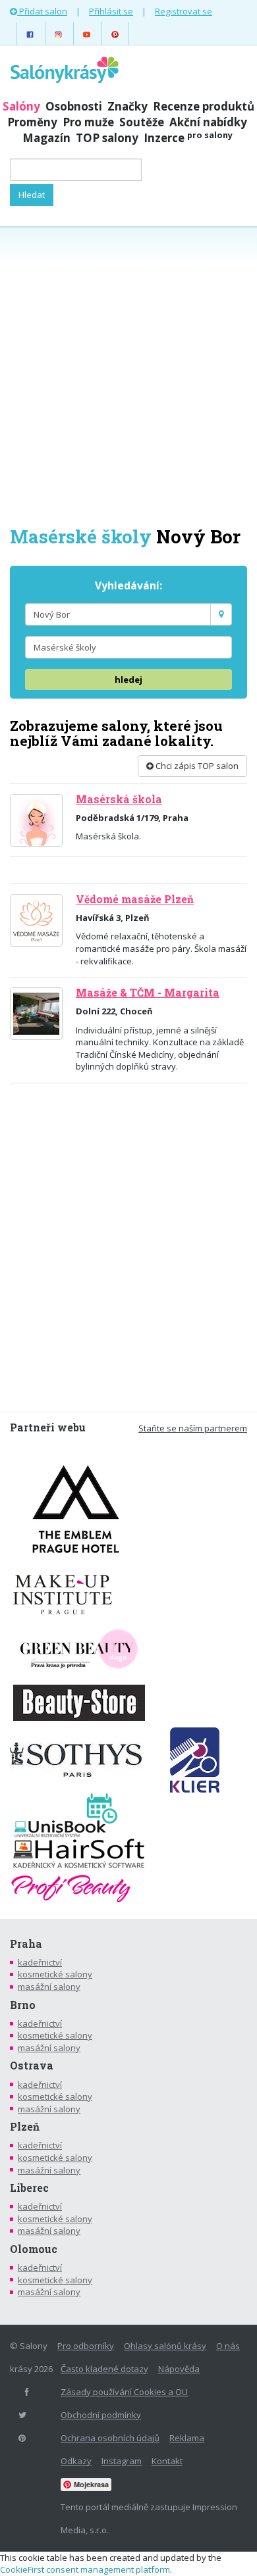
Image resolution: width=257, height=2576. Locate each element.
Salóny (21, 106)
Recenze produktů (204, 106)
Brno (23, 2005)
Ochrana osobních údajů (110, 2438)
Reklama (187, 2438)
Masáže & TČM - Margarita (148, 993)
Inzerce (188, 138)
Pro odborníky (86, 2346)
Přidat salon (42, 11)
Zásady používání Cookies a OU (124, 2392)
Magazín (46, 138)
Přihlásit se (111, 11)
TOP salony (107, 138)
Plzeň (25, 2127)
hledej (128, 680)
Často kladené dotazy (104, 2369)
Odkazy (76, 2461)
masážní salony (49, 1987)
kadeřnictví (40, 1962)
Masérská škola (119, 799)
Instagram (122, 2461)
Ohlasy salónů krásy (165, 2346)
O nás (228, 2346)
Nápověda (179, 2369)
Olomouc (34, 2249)
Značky (128, 106)
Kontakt (167, 2461)
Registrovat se (184, 11)
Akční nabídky (208, 122)
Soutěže (142, 122)
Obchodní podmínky (101, 2415)
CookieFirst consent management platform (85, 2569)
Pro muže (88, 122)
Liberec (29, 2188)
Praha (26, 1944)
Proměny (32, 122)
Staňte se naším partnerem (193, 1428)
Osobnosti (74, 106)
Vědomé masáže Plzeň (135, 899)
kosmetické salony (55, 1974)
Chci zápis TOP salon (196, 766)
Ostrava (32, 2066)
